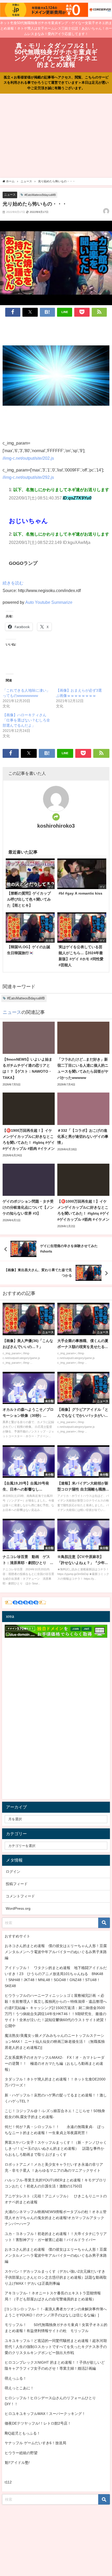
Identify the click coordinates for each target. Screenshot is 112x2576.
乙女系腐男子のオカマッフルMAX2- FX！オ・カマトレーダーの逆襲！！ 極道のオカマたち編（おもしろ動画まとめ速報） (55, 2063)
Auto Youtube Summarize (49, 602)
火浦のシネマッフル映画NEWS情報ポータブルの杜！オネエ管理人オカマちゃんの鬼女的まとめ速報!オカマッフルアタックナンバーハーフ (56, 2218)
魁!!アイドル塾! (17, 2463)
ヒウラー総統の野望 (21, 2453)
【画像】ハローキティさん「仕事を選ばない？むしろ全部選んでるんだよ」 (26, 720)
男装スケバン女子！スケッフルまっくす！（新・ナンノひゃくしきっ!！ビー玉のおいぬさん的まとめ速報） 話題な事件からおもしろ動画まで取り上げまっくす (56, 2148)
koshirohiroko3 (56, 826)
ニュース (10, 195)
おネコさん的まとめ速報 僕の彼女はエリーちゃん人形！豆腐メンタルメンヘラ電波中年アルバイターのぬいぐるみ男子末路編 (56, 1952)
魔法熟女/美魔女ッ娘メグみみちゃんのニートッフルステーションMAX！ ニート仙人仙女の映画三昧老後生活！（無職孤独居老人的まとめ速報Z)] (55, 2042)
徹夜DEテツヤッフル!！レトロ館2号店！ (38, 2423)
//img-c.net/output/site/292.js (28, 477)
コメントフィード (20, 1896)
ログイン (13, 1872)
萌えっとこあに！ (19, 2388)
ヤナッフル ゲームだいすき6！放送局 (35, 2443)
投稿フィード (17, 1884)
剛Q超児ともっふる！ (23, 2433)
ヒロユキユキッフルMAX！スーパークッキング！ (45, 2414)
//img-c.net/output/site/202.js (28, 458)
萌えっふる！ (16, 2378)
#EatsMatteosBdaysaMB (40, 195)
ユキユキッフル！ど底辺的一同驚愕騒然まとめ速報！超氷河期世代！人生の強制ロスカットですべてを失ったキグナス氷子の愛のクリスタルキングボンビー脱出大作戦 (56, 2347)
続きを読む (13, 583)
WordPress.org (18, 1908)
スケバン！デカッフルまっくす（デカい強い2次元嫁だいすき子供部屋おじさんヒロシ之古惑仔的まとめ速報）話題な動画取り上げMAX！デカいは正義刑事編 (56, 2277)
